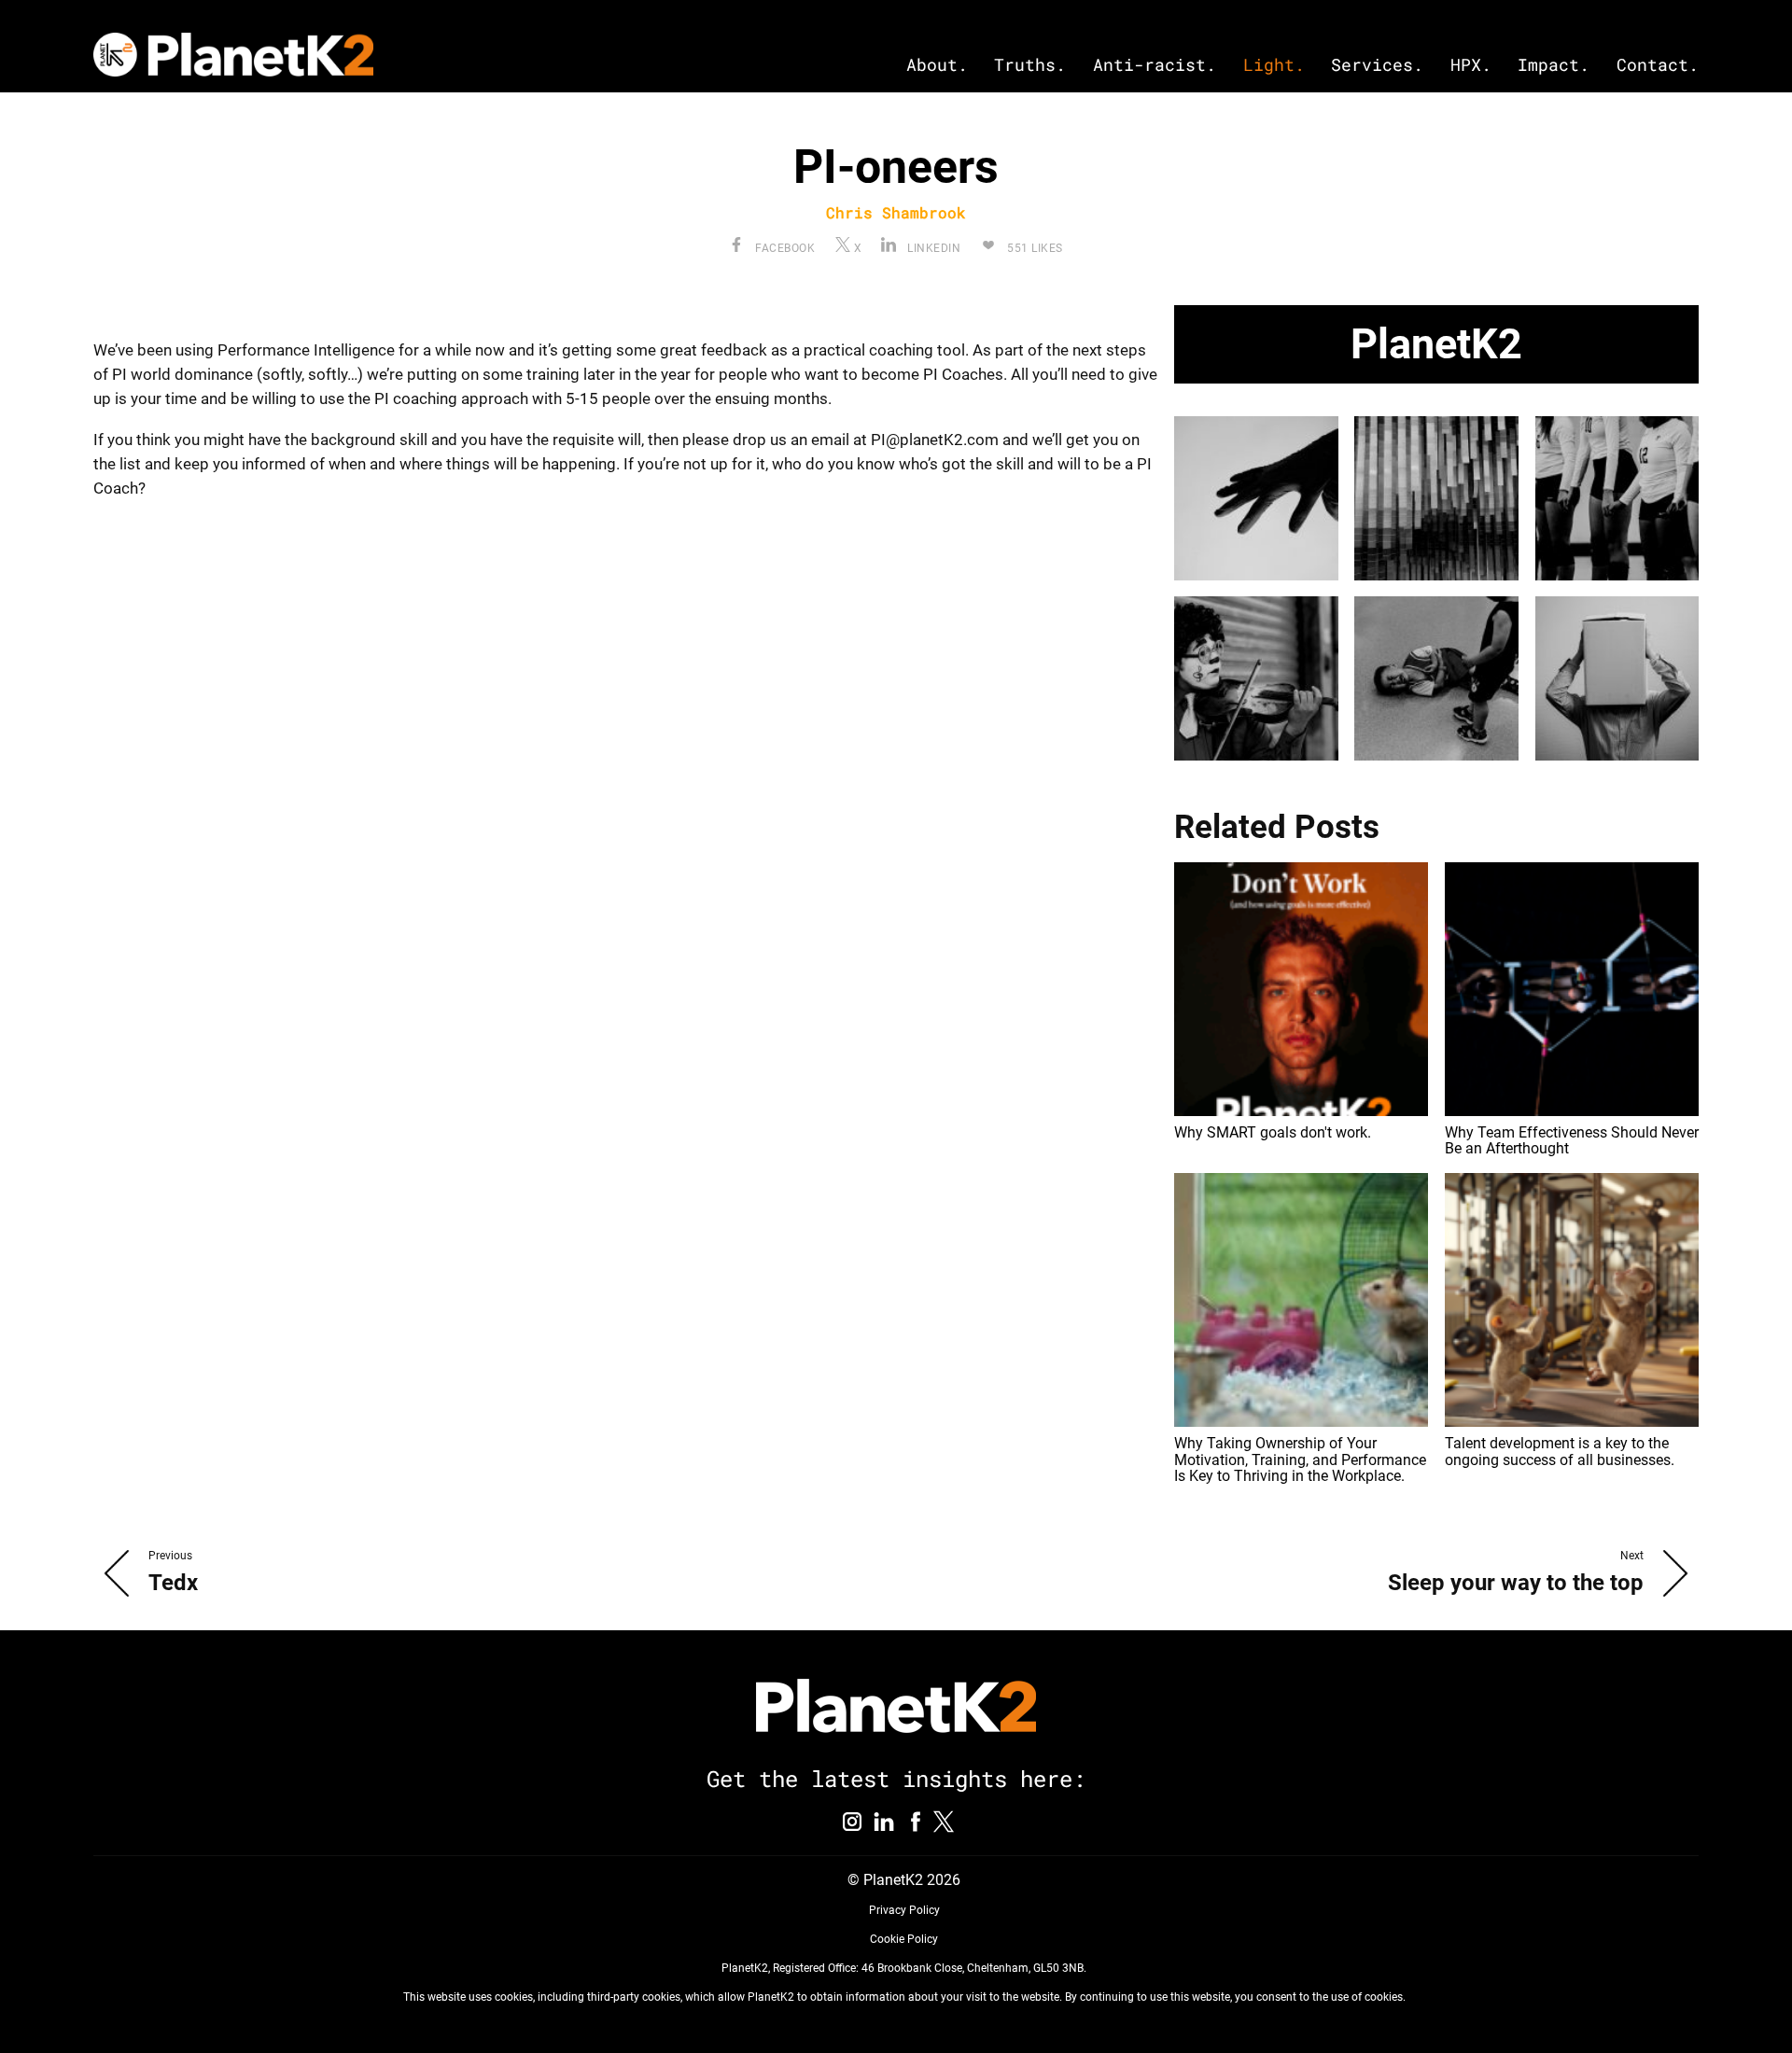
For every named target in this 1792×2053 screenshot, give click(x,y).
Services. (1377, 65)
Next (1632, 1556)
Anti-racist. (1155, 65)
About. (937, 65)
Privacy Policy (904, 1910)
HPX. (1471, 65)
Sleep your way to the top (1516, 1583)
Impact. (1554, 65)
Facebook (784, 248)
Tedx (173, 1583)
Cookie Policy (904, 1939)
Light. (1274, 65)
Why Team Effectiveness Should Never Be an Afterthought (1572, 1141)
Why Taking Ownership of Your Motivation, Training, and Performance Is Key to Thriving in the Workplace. (1300, 1459)
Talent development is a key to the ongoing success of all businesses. (1560, 1452)
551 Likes (1034, 248)
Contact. (1658, 65)
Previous (170, 1556)
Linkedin (932, 248)
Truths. (1030, 65)
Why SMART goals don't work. (1273, 1132)
